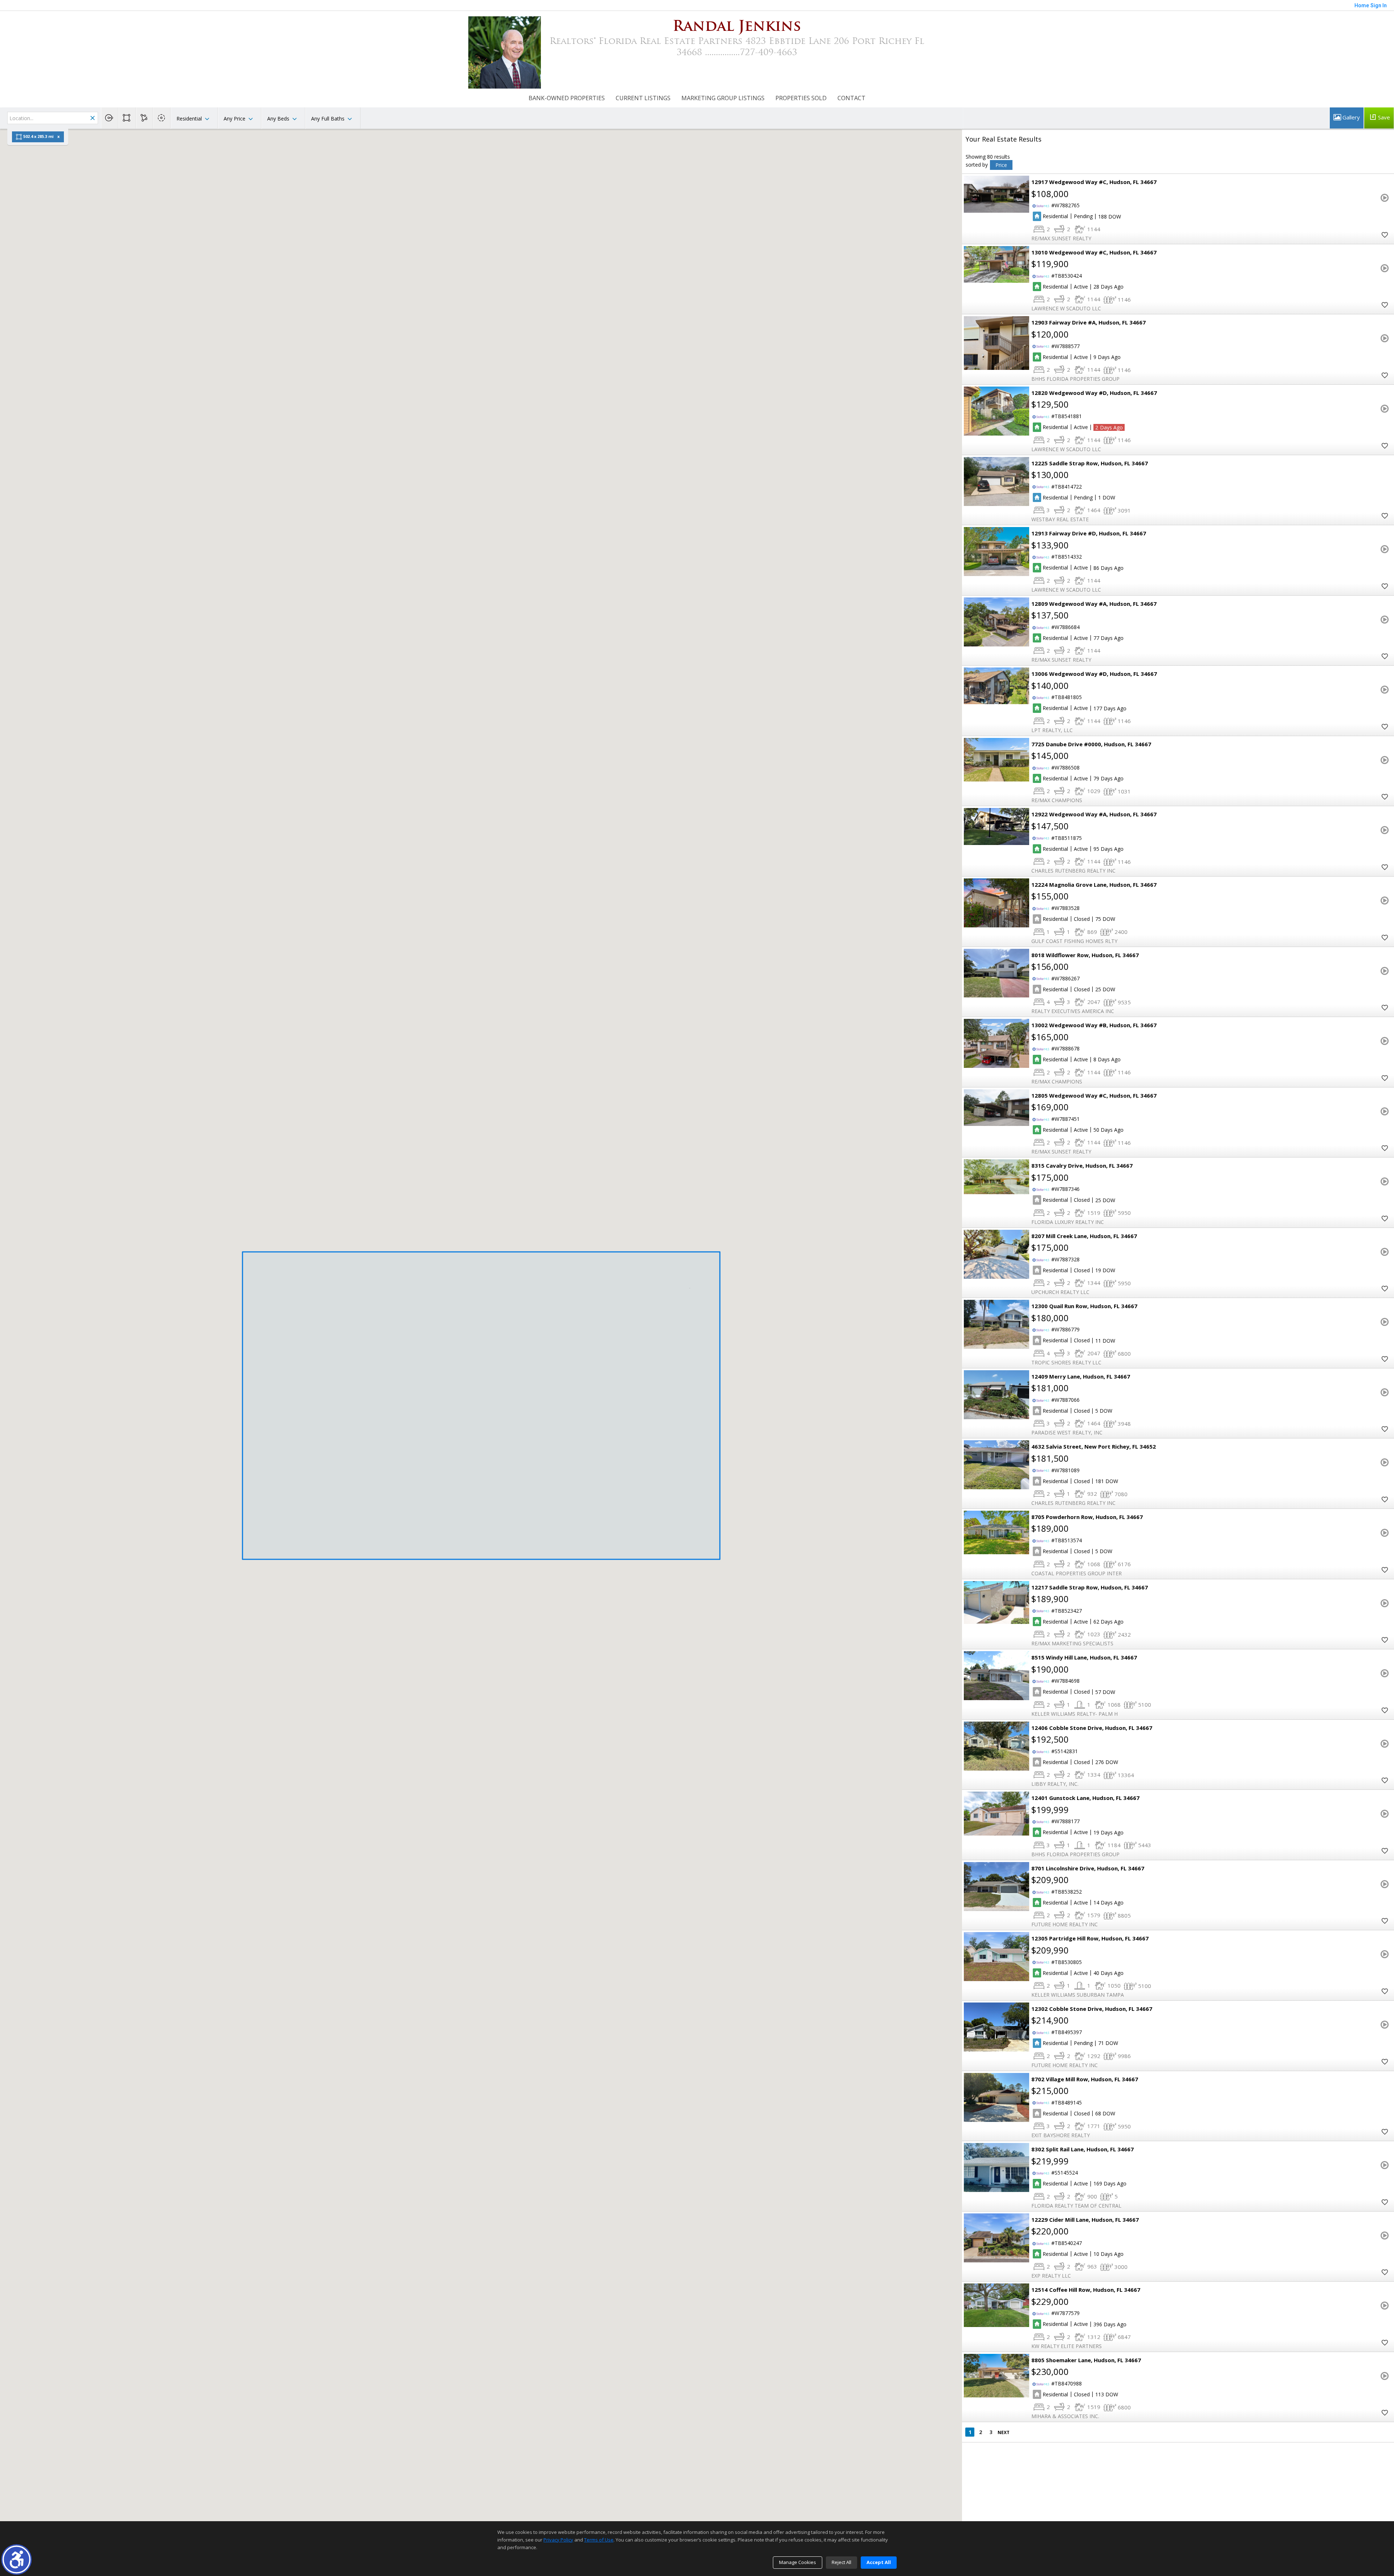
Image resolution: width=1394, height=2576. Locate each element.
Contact (851, 98)
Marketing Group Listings (723, 98)
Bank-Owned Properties (567, 98)
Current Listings (643, 98)
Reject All (841, 2562)
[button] (17, 2559)
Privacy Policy (558, 2540)
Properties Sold (801, 98)
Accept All (879, 2562)
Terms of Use (599, 2540)
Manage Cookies (798, 2562)
